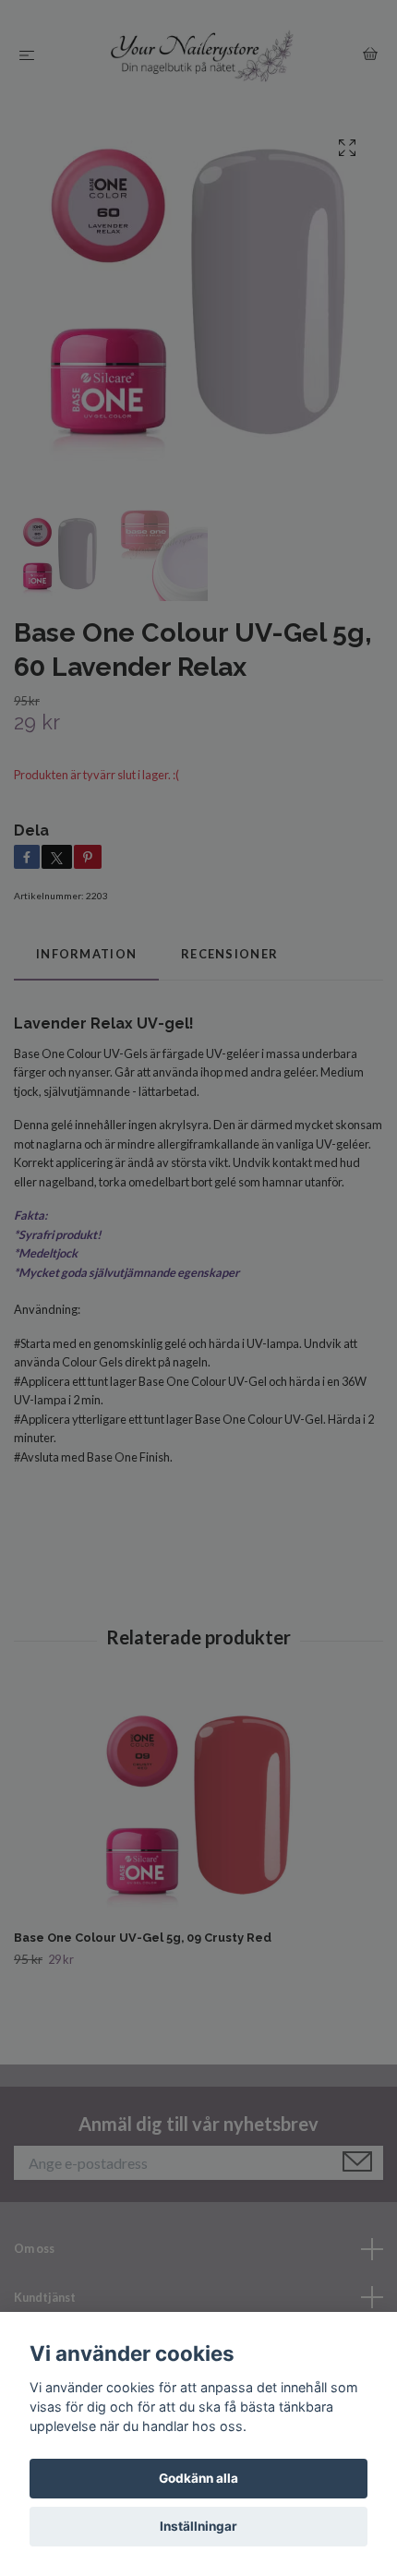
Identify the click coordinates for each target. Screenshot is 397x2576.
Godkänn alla (198, 2478)
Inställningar (198, 2526)
